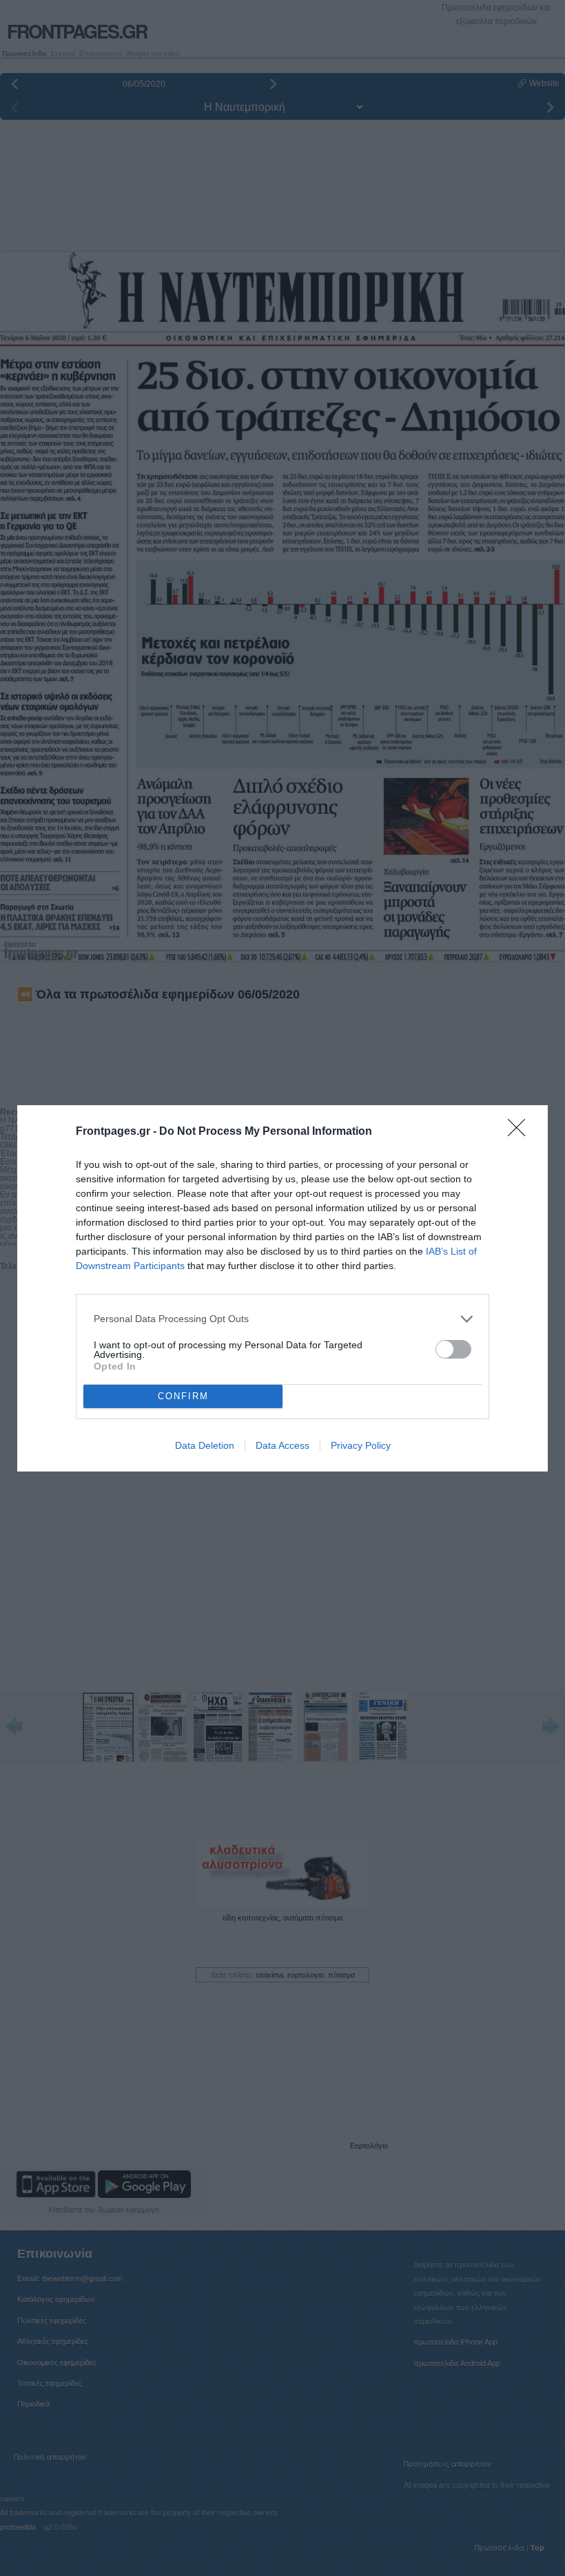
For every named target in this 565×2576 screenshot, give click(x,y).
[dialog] (282, 1288)
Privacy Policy (361, 1445)
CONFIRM (183, 1396)
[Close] (521, 1132)
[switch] (453, 1349)
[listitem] (282, 1319)
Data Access (282, 1445)
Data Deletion (205, 1445)
